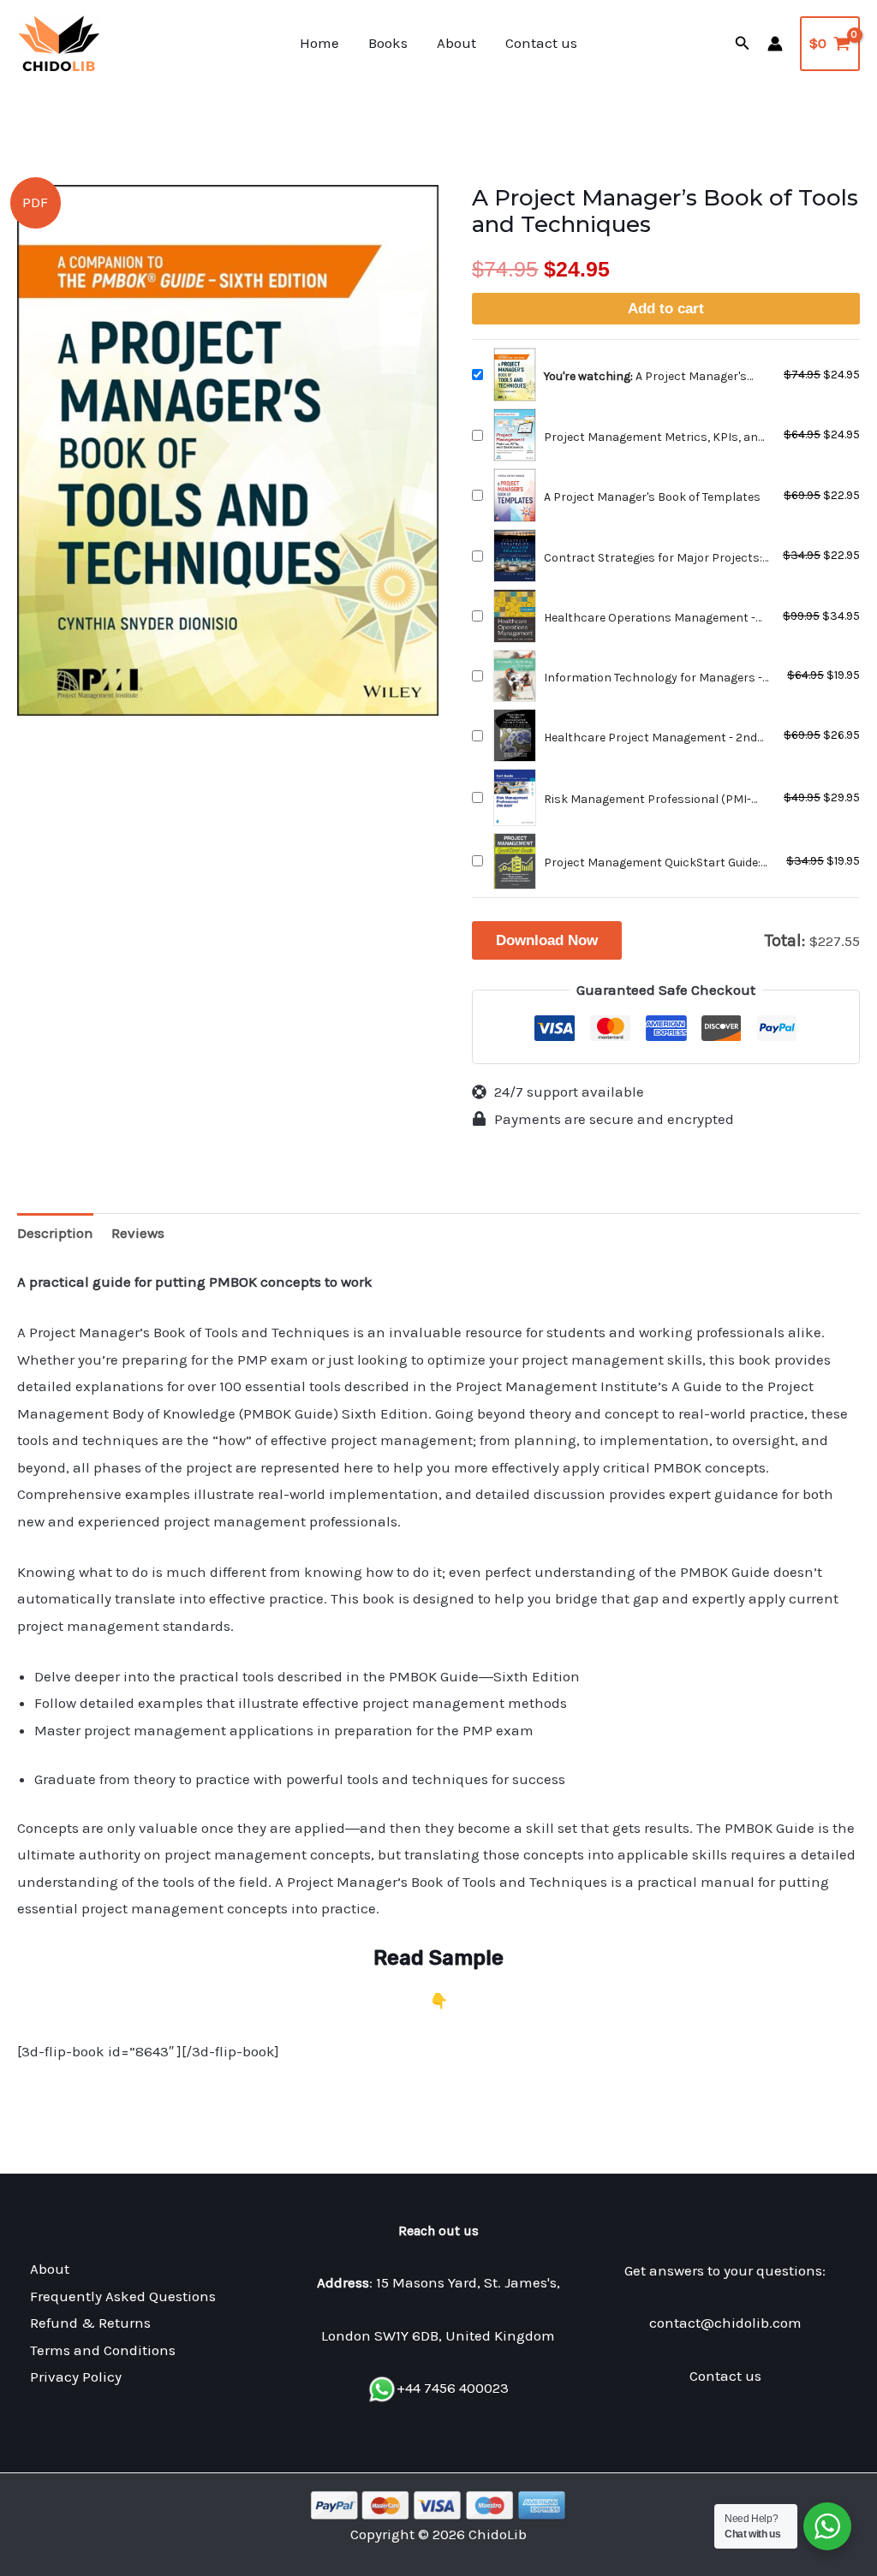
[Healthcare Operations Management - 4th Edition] (515, 616)
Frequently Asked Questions (123, 2296)
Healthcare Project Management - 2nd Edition (650, 738)
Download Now (547, 940)
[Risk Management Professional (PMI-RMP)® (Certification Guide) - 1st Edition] (515, 797)
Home (319, 43)
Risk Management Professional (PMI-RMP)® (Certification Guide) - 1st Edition (653, 800)
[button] (743, 44)
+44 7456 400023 (453, 2388)
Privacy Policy (76, 2377)
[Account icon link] (775, 44)
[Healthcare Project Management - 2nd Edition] (515, 735)
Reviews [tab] (138, 1233)
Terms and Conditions (103, 2350)
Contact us (541, 43)
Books (388, 43)
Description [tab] (55, 1233)
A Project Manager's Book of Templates (652, 497)
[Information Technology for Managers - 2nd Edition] (515, 676)
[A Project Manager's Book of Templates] (515, 495)
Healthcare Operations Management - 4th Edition (650, 619)
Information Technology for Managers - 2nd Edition (653, 678)
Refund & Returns (90, 2323)
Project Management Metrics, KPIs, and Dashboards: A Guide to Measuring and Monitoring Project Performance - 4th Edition (654, 438)
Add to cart (666, 309)
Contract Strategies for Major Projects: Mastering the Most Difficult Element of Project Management (654, 559)
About (456, 43)
